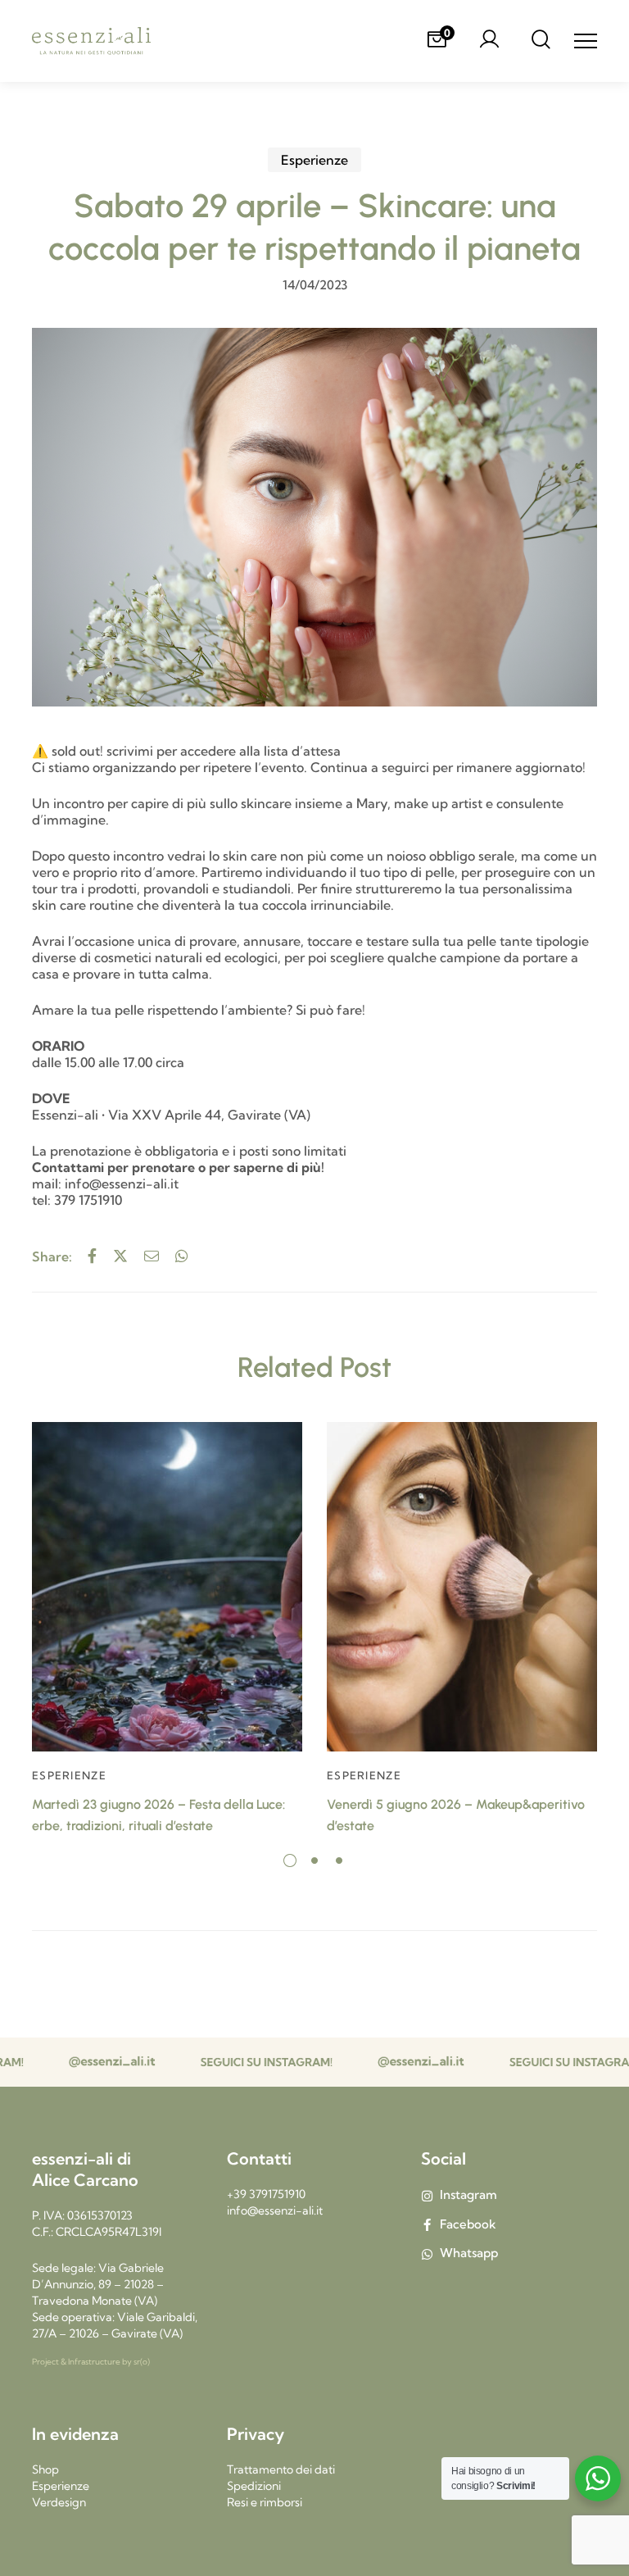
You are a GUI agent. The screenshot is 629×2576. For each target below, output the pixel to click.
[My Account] (489, 41)
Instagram (468, 2194)
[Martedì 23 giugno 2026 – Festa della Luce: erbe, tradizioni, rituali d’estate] (167, 1586)
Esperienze (314, 160)
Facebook (468, 2224)
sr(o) (142, 2362)
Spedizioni (254, 2486)
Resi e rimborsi (265, 2502)
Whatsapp (469, 2253)
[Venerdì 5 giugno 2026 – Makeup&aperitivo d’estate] (462, 1586)
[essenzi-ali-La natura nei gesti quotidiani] (91, 41)
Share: (52, 1256)
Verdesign (59, 2502)
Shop (45, 2469)
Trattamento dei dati (281, 2469)
